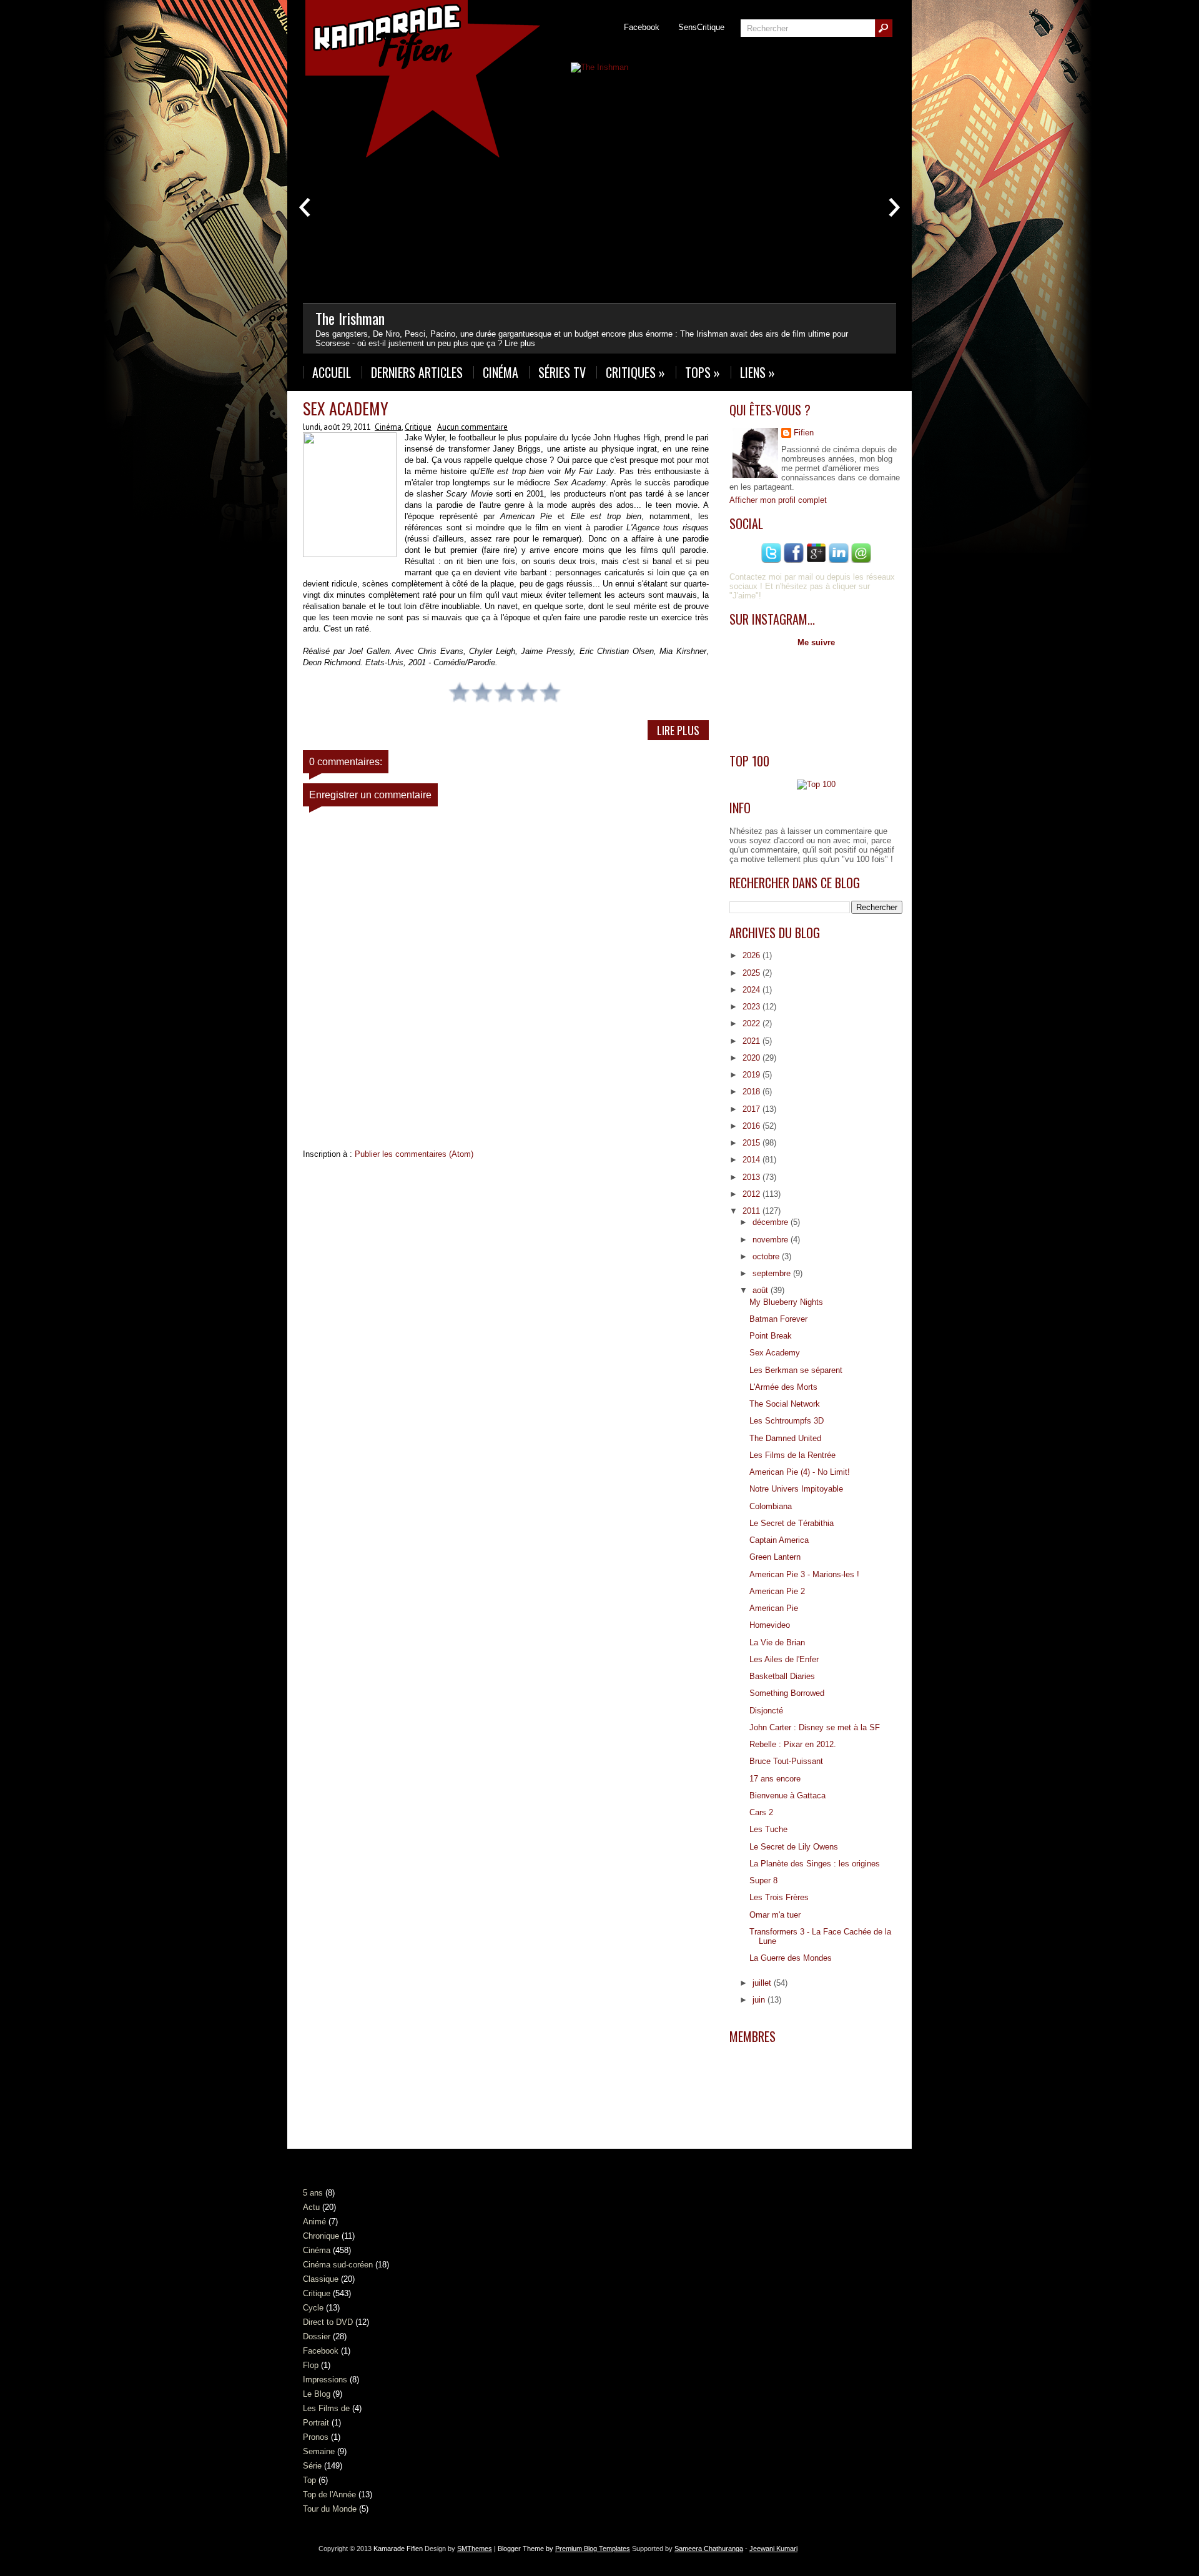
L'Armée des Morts (783, 1387)
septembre (773, 1273)
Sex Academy (346, 408)
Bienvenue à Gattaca (787, 1796)
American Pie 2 (777, 1591)
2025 (752, 973)
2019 (752, 1075)
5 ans (313, 2193)
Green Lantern (775, 1557)
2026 (752, 955)
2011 (752, 1211)
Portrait (316, 2423)
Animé (314, 2222)
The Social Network (785, 1404)
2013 (752, 1177)
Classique (321, 2279)
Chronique (321, 2236)
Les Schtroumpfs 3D (787, 1421)
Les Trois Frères (779, 1897)
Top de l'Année (329, 2494)
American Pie (774, 1608)
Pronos (316, 2437)
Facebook (642, 27)
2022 (752, 1023)
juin (760, 2000)
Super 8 (763, 1880)
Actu (311, 2207)
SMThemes (475, 2549)
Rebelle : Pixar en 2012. (793, 1744)
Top (309, 2480)
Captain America (779, 1540)
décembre (772, 1222)
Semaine (319, 2451)
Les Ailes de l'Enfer (784, 1659)
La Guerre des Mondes (791, 1958)
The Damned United (785, 1438)
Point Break (771, 1336)
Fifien (804, 433)
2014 (752, 1160)
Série (312, 2466)
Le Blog (317, 2394)
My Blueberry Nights (786, 1302)
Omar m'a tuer (775, 1915)
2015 (752, 1143)
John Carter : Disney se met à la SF (815, 1727)
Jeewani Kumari (773, 2549)
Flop (311, 2365)
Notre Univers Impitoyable (796, 1489)
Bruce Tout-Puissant (786, 1761)
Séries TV (562, 372)
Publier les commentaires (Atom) (414, 1154)
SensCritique (701, 27)
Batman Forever (778, 1319)
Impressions (325, 2380)
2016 (752, 1126)
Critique (418, 427)
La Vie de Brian (777, 1642)
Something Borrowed (787, 1693)
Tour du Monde (330, 2509)
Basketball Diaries (782, 1676)
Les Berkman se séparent (796, 1370)
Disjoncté (766, 1711)
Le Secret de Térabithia (792, 1523)
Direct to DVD (328, 2322)
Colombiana (771, 1506)
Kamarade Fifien (398, 2549)
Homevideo (770, 1625)
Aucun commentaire (472, 427)
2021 (752, 1041)
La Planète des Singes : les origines (815, 1864)
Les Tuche (768, 1829)
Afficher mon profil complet (778, 500)
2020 (752, 1058)
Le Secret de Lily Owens (794, 1847)
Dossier (317, 2336)
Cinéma (501, 372)
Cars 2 (761, 1812)
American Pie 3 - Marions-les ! (804, 1574)
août (762, 1290)
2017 (752, 1109)
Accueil (332, 372)
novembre (772, 1240)
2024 (752, 990)
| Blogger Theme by (561, 2549)
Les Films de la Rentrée (792, 1455)
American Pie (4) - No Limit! (800, 1472)
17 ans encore (775, 1779)
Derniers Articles (417, 372)
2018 (752, 1092)
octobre (767, 1256)
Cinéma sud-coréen (338, 2265)
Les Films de (326, 2408)
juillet (763, 1983)
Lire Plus (678, 730)
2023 (752, 1007)
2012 (752, 1194)
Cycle (313, 2308)
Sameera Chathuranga (709, 2549)
